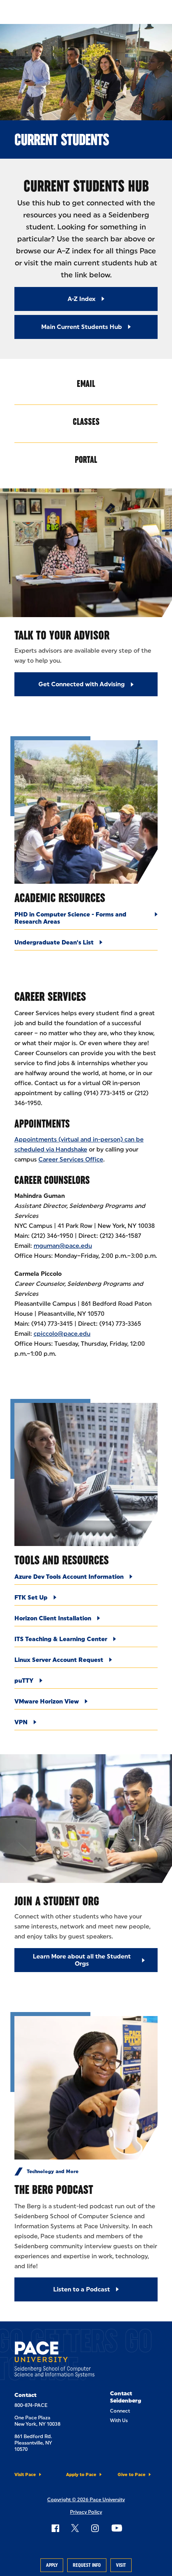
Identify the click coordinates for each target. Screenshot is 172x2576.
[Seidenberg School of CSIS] (54, 2361)
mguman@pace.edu (63, 1246)
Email (86, 384)
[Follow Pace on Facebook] (55, 2528)
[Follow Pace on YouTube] (117, 2528)
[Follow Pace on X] (75, 2528)
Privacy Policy (86, 2512)
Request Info (87, 2565)
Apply (52, 2565)
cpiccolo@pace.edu (62, 1334)
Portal (86, 459)
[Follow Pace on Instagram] (95, 2528)
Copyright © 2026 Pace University (86, 2500)
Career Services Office (71, 1159)
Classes (86, 421)
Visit (121, 2565)
